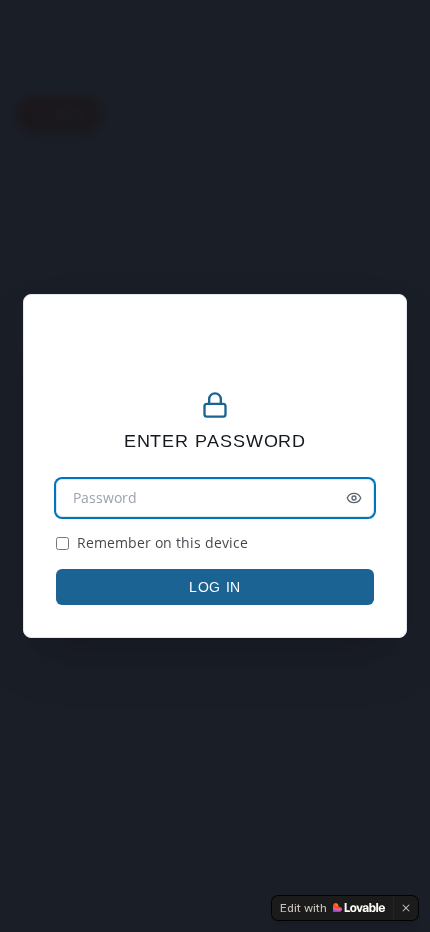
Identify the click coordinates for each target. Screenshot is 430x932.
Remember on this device (162, 542)
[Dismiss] (406, 908)
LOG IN (215, 587)
